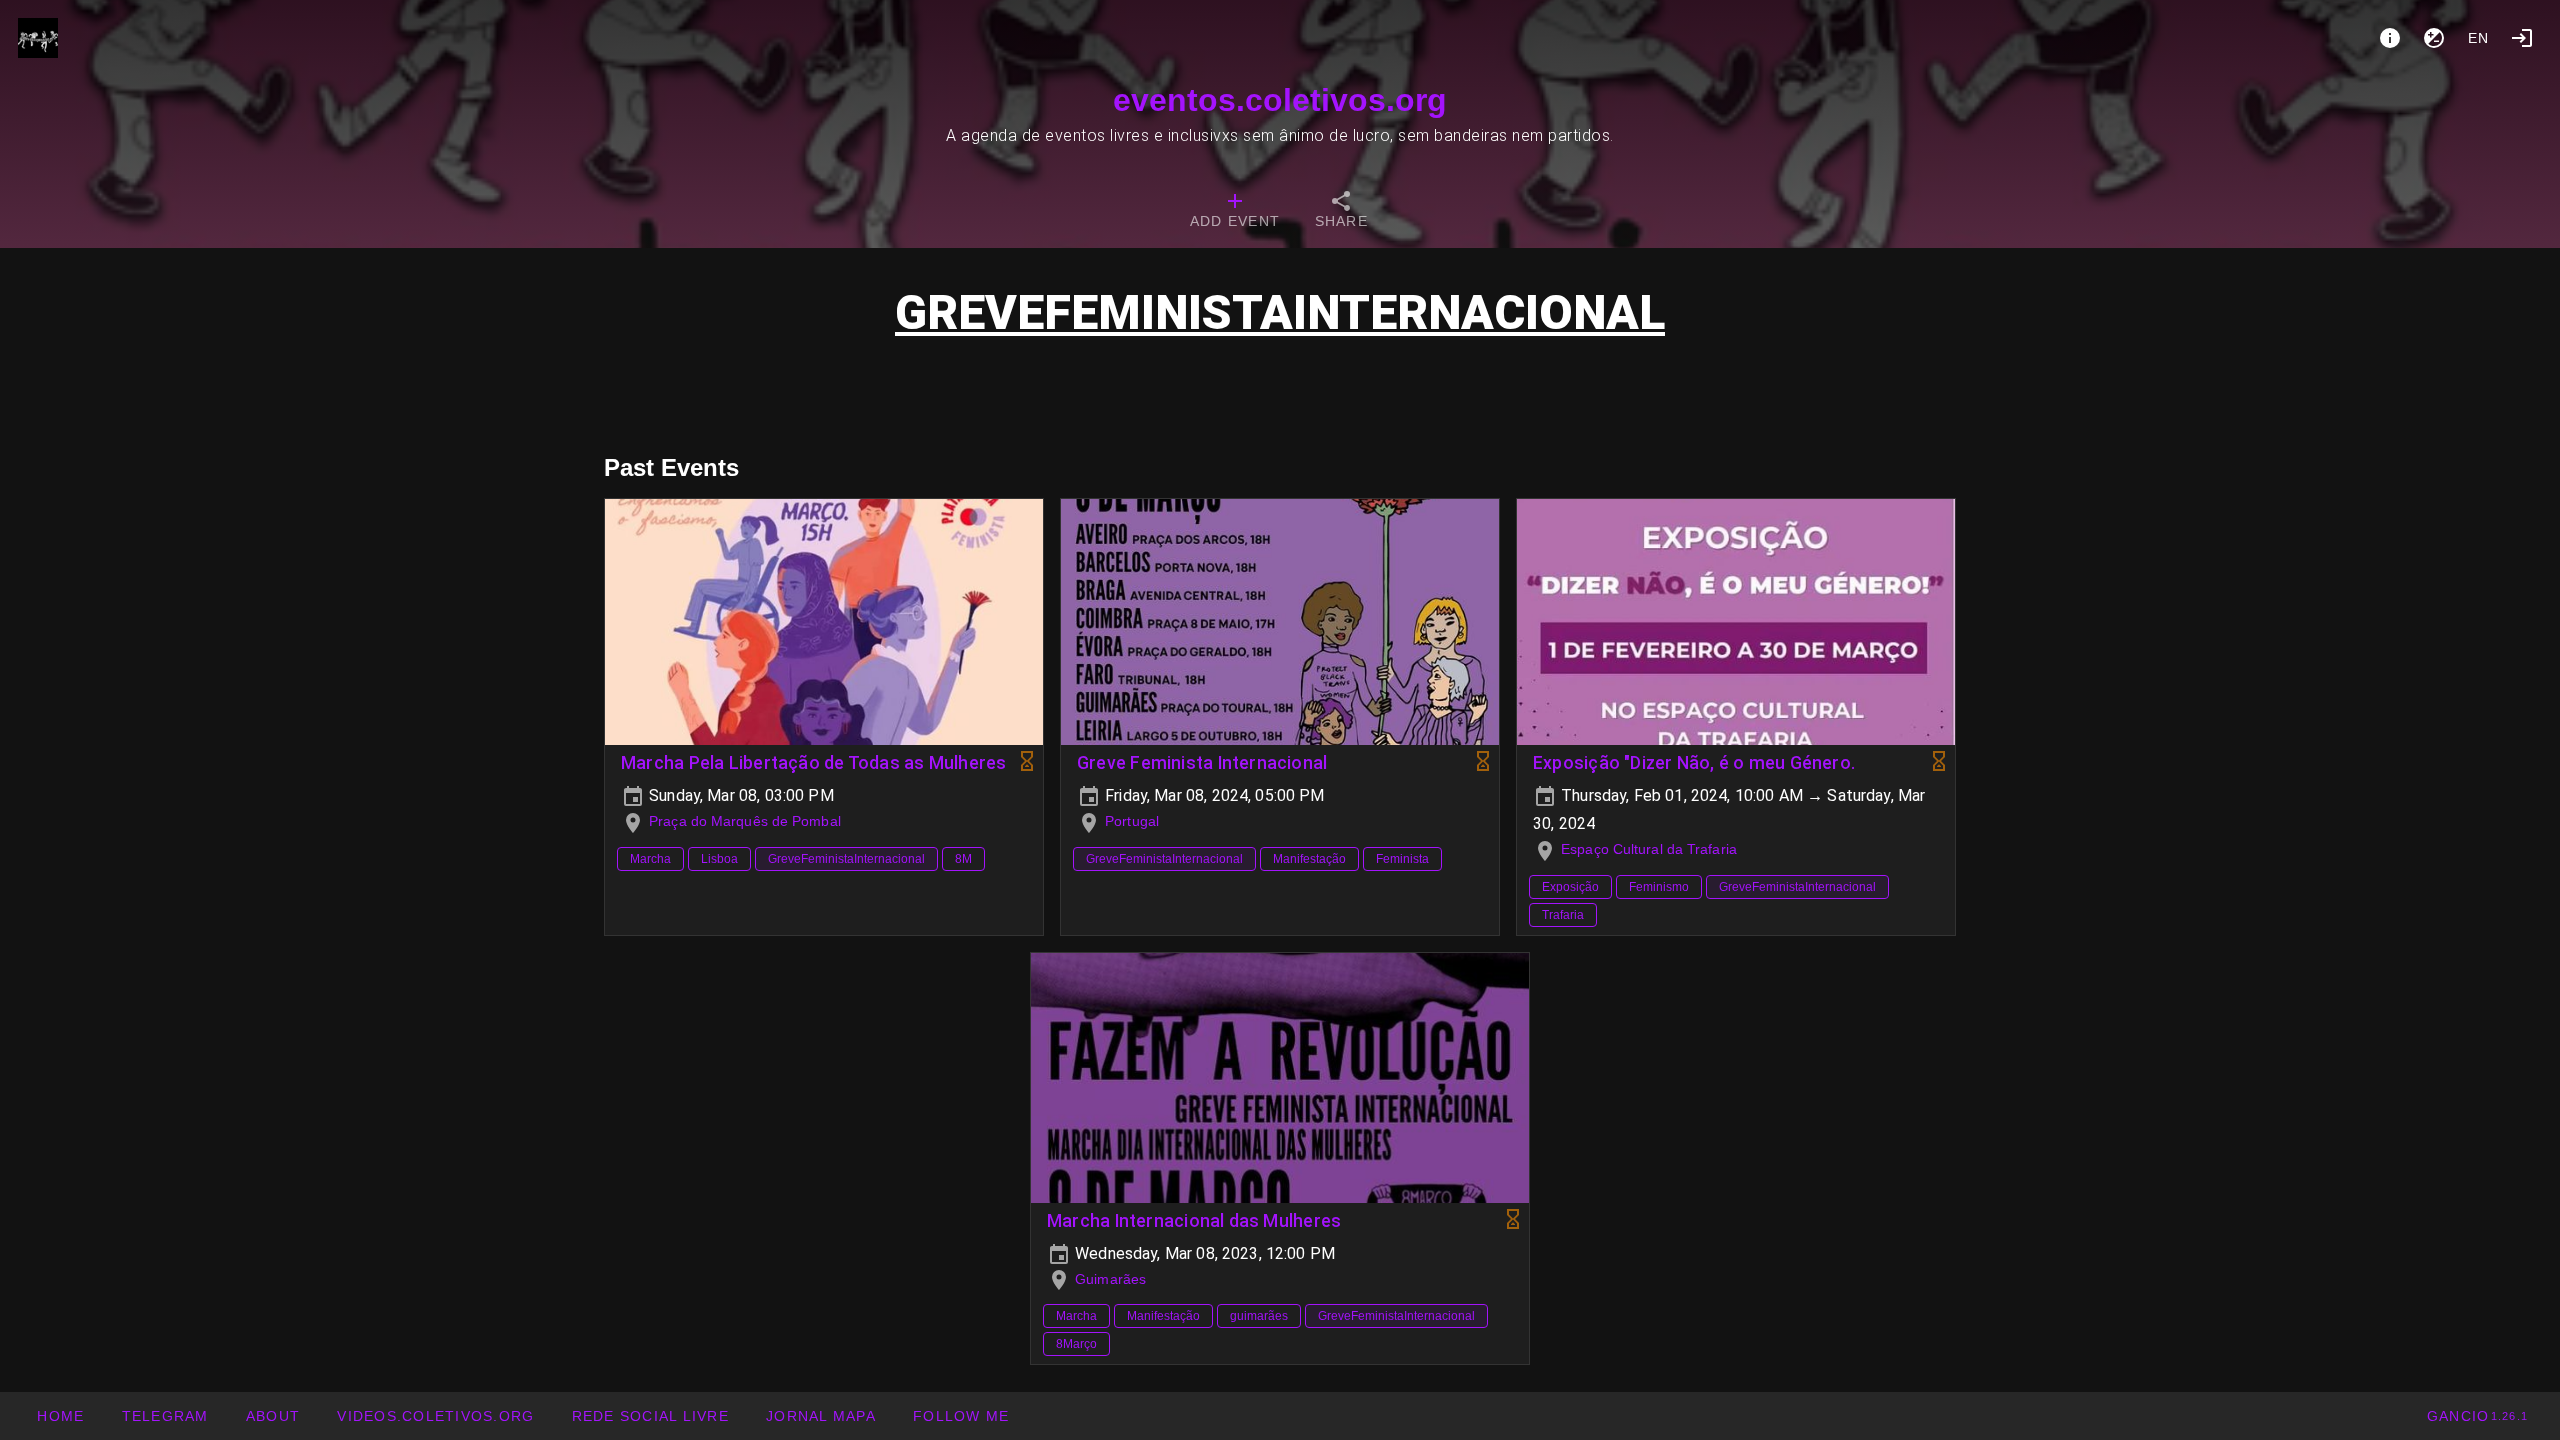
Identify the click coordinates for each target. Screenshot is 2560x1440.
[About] (2390, 38)
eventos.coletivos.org (1280, 100)
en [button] (2479, 38)
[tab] (1235, 212)
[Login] (2522, 38)
